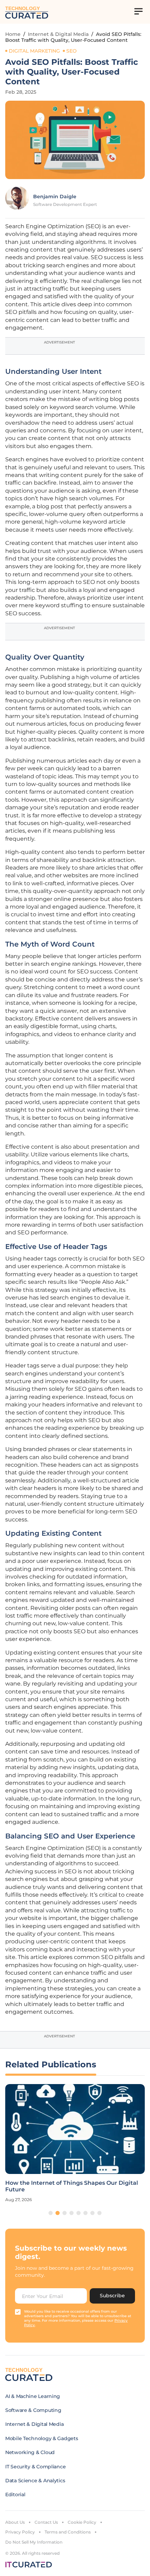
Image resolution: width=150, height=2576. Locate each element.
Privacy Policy (20, 2532)
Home (13, 34)
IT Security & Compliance (35, 2467)
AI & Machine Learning (33, 2396)
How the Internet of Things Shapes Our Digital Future (72, 2186)
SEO (72, 51)
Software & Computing (33, 2410)
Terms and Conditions (68, 2532)
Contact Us (46, 2522)
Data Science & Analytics (35, 2481)
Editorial (15, 2494)
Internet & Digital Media (58, 34)
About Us (15, 2522)
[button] (51, 2213)
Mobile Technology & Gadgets (42, 2438)
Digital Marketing (34, 51)
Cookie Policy (82, 2522)
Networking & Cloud (30, 2452)
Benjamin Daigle (55, 196)
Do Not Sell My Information (34, 2542)
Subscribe (112, 2296)
